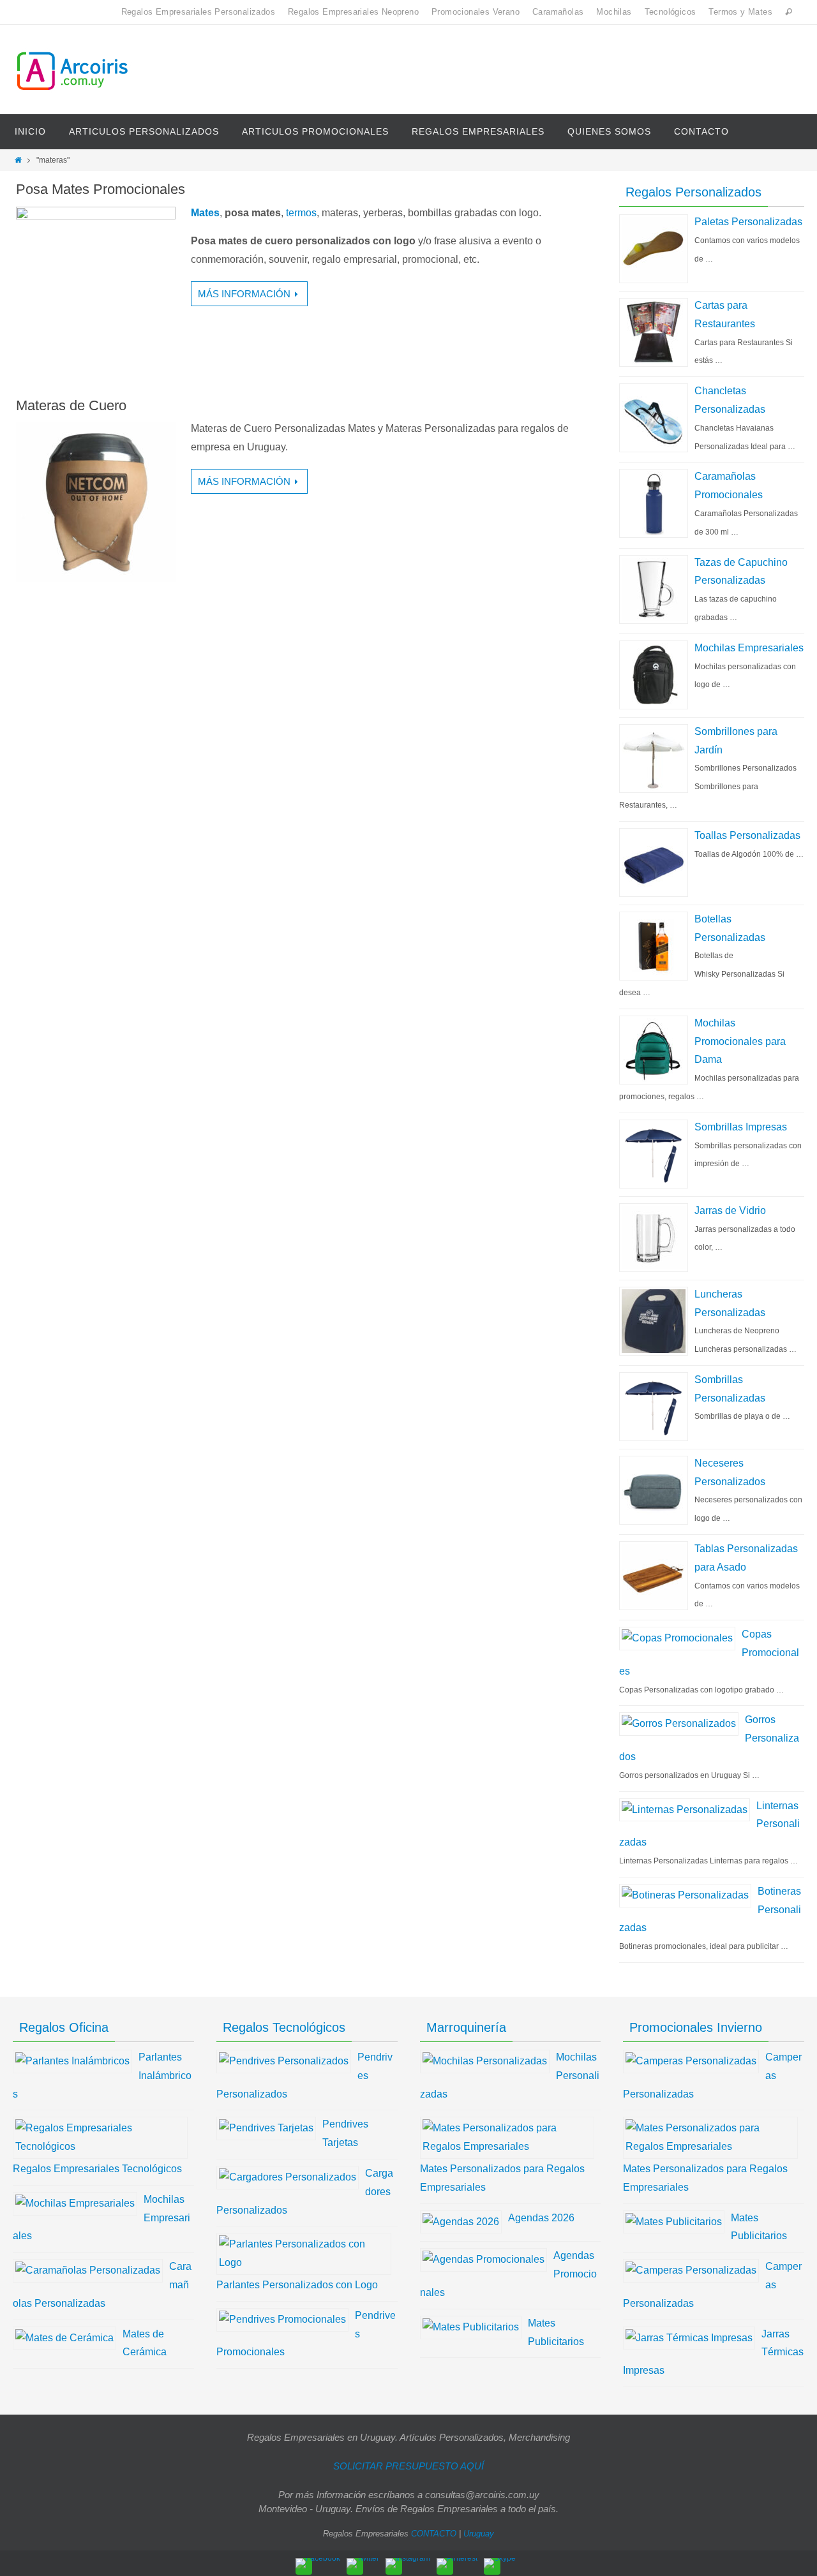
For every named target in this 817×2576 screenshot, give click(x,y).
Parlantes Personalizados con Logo (297, 2285)
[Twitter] (363, 2563)
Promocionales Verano (476, 12)
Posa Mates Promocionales (101, 189)
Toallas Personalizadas (747, 835)
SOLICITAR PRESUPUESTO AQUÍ (408, 2466)
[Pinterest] (457, 2563)
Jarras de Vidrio (730, 1210)
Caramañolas (558, 12)
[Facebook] (318, 2563)
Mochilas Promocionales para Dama (740, 1041)
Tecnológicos (671, 12)
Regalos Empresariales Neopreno (353, 12)
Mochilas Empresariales (749, 648)
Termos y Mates (740, 12)
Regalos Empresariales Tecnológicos (97, 2169)
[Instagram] (408, 2563)
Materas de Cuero (71, 405)
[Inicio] (18, 160)
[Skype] (500, 2563)
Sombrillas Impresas (741, 1127)
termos (301, 213)
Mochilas (614, 12)
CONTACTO (434, 2534)
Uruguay (479, 2534)
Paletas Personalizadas (748, 222)
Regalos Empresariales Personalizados (198, 12)
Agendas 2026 (541, 2218)
